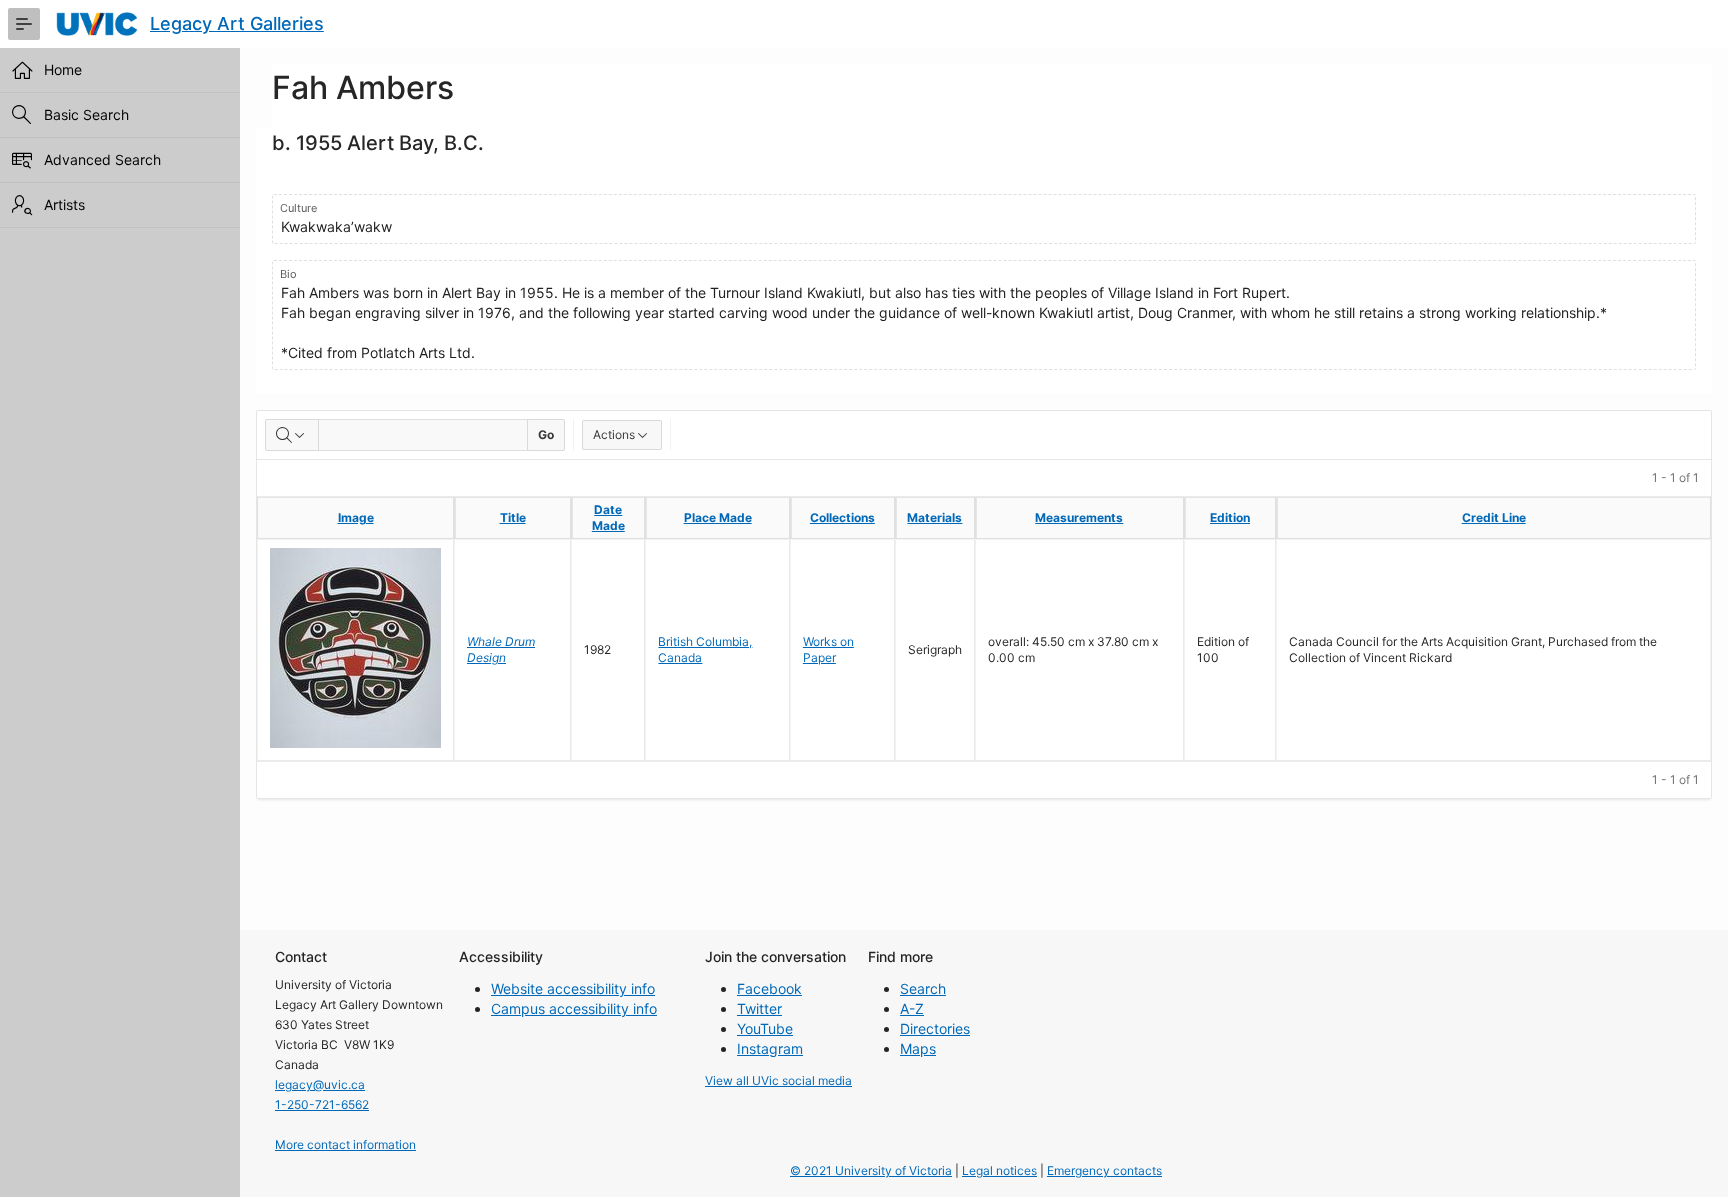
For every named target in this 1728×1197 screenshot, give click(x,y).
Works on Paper (828, 649)
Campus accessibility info (574, 1008)
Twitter (759, 1008)
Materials (934, 517)
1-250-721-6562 (322, 1104)
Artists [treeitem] (64, 204)
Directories (935, 1028)
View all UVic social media (778, 1080)
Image (356, 517)
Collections (842, 517)
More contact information (345, 1144)
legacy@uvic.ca (320, 1084)
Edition (1230, 517)
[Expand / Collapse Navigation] (24, 24)
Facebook (769, 988)
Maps (918, 1048)
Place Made (718, 517)
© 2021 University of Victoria (871, 1170)
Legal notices (999, 1170)
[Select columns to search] (292, 435)
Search (923, 988)
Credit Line (1494, 517)
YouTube (765, 1028)
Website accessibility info (573, 988)
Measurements (1079, 517)
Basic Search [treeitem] (86, 114)
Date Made (608, 517)
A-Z (912, 1008)
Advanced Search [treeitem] (102, 159)
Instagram (770, 1048)
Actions (614, 434)
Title (513, 517)
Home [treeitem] (63, 69)
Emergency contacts (1104, 1170)
